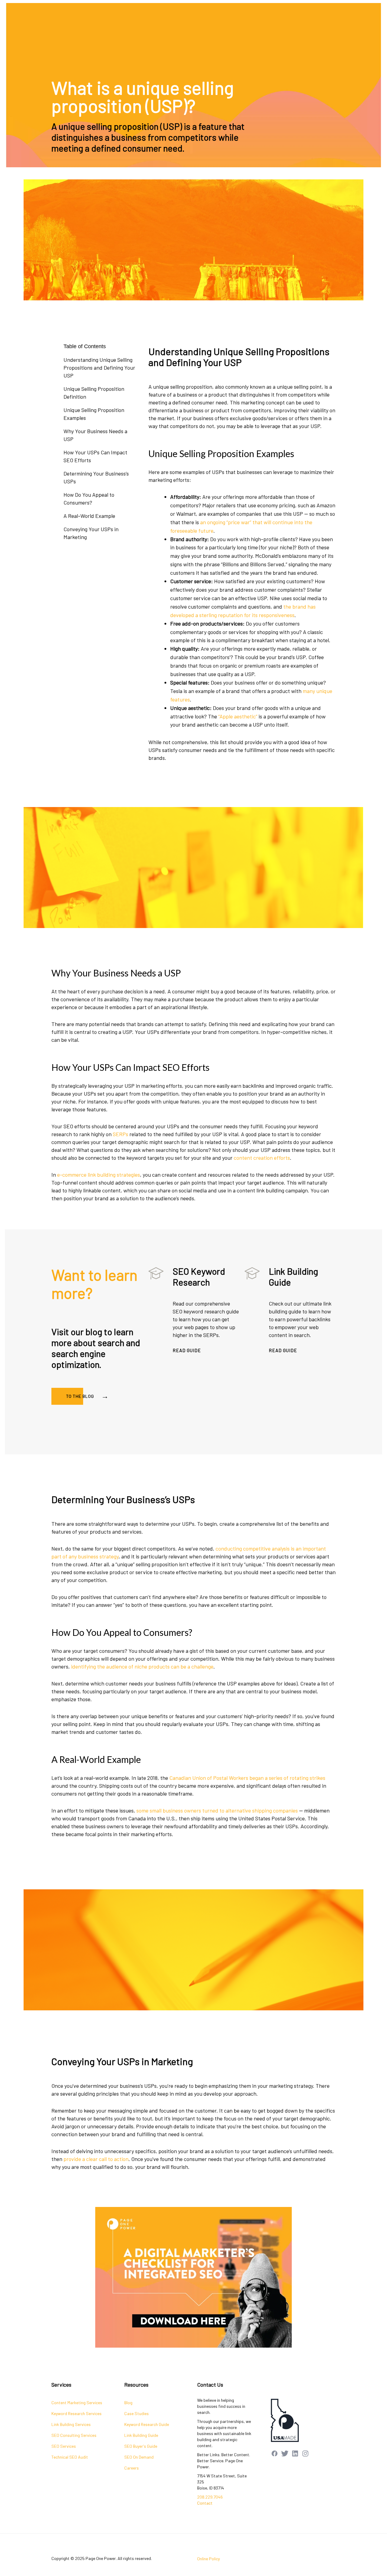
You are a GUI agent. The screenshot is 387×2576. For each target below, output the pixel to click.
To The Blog (80, 1396)
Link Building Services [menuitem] (71, 2424)
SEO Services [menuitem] (64, 2446)
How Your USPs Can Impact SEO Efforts (95, 456)
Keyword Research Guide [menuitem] (147, 2424)
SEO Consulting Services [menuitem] (74, 2435)
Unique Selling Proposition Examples (94, 414)
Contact (205, 2503)
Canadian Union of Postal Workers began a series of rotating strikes (247, 1778)
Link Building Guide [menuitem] (141, 2435)
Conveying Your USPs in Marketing (91, 533)
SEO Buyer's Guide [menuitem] (141, 2446)
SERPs (120, 1134)
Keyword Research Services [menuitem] (76, 2413)
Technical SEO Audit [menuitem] (70, 2457)
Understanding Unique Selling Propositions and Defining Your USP (99, 368)
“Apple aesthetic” (238, 716)
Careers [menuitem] (132, 2468)
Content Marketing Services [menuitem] (77, 2403)
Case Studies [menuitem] (137, 2413)
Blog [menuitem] (128, 2403)
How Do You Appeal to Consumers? (89, 499)
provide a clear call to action (96, 2159)
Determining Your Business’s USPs (96, 477)
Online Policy (208, 2559)
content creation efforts (262, 1158)
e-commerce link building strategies (99, 1175)
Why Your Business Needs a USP (95, 435)
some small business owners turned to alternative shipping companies (217, 1810)
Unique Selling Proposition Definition (94, 393)
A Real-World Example (89, 516)
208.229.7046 (210, 2497)
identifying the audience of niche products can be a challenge (142, 1666)
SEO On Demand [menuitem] (139, 2457)
